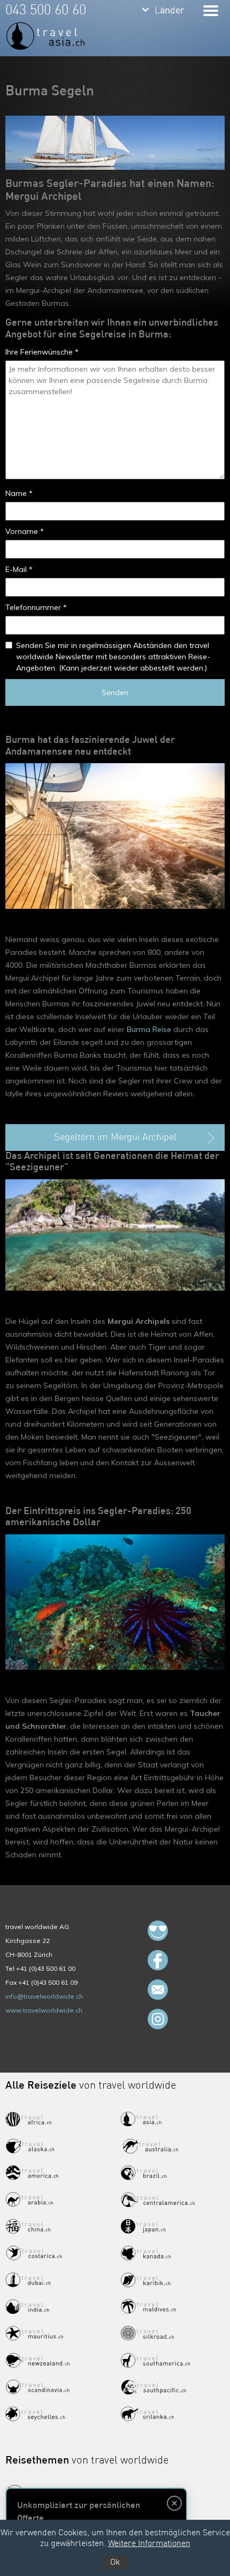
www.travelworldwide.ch (44, 2010)
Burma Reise (149, 1029)
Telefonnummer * (36, 607)
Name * (19, 493)
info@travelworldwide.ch (44, 1996)
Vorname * (25, 531)
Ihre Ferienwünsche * (42, 352)
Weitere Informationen (149, 2544)
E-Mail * (19, 569)
